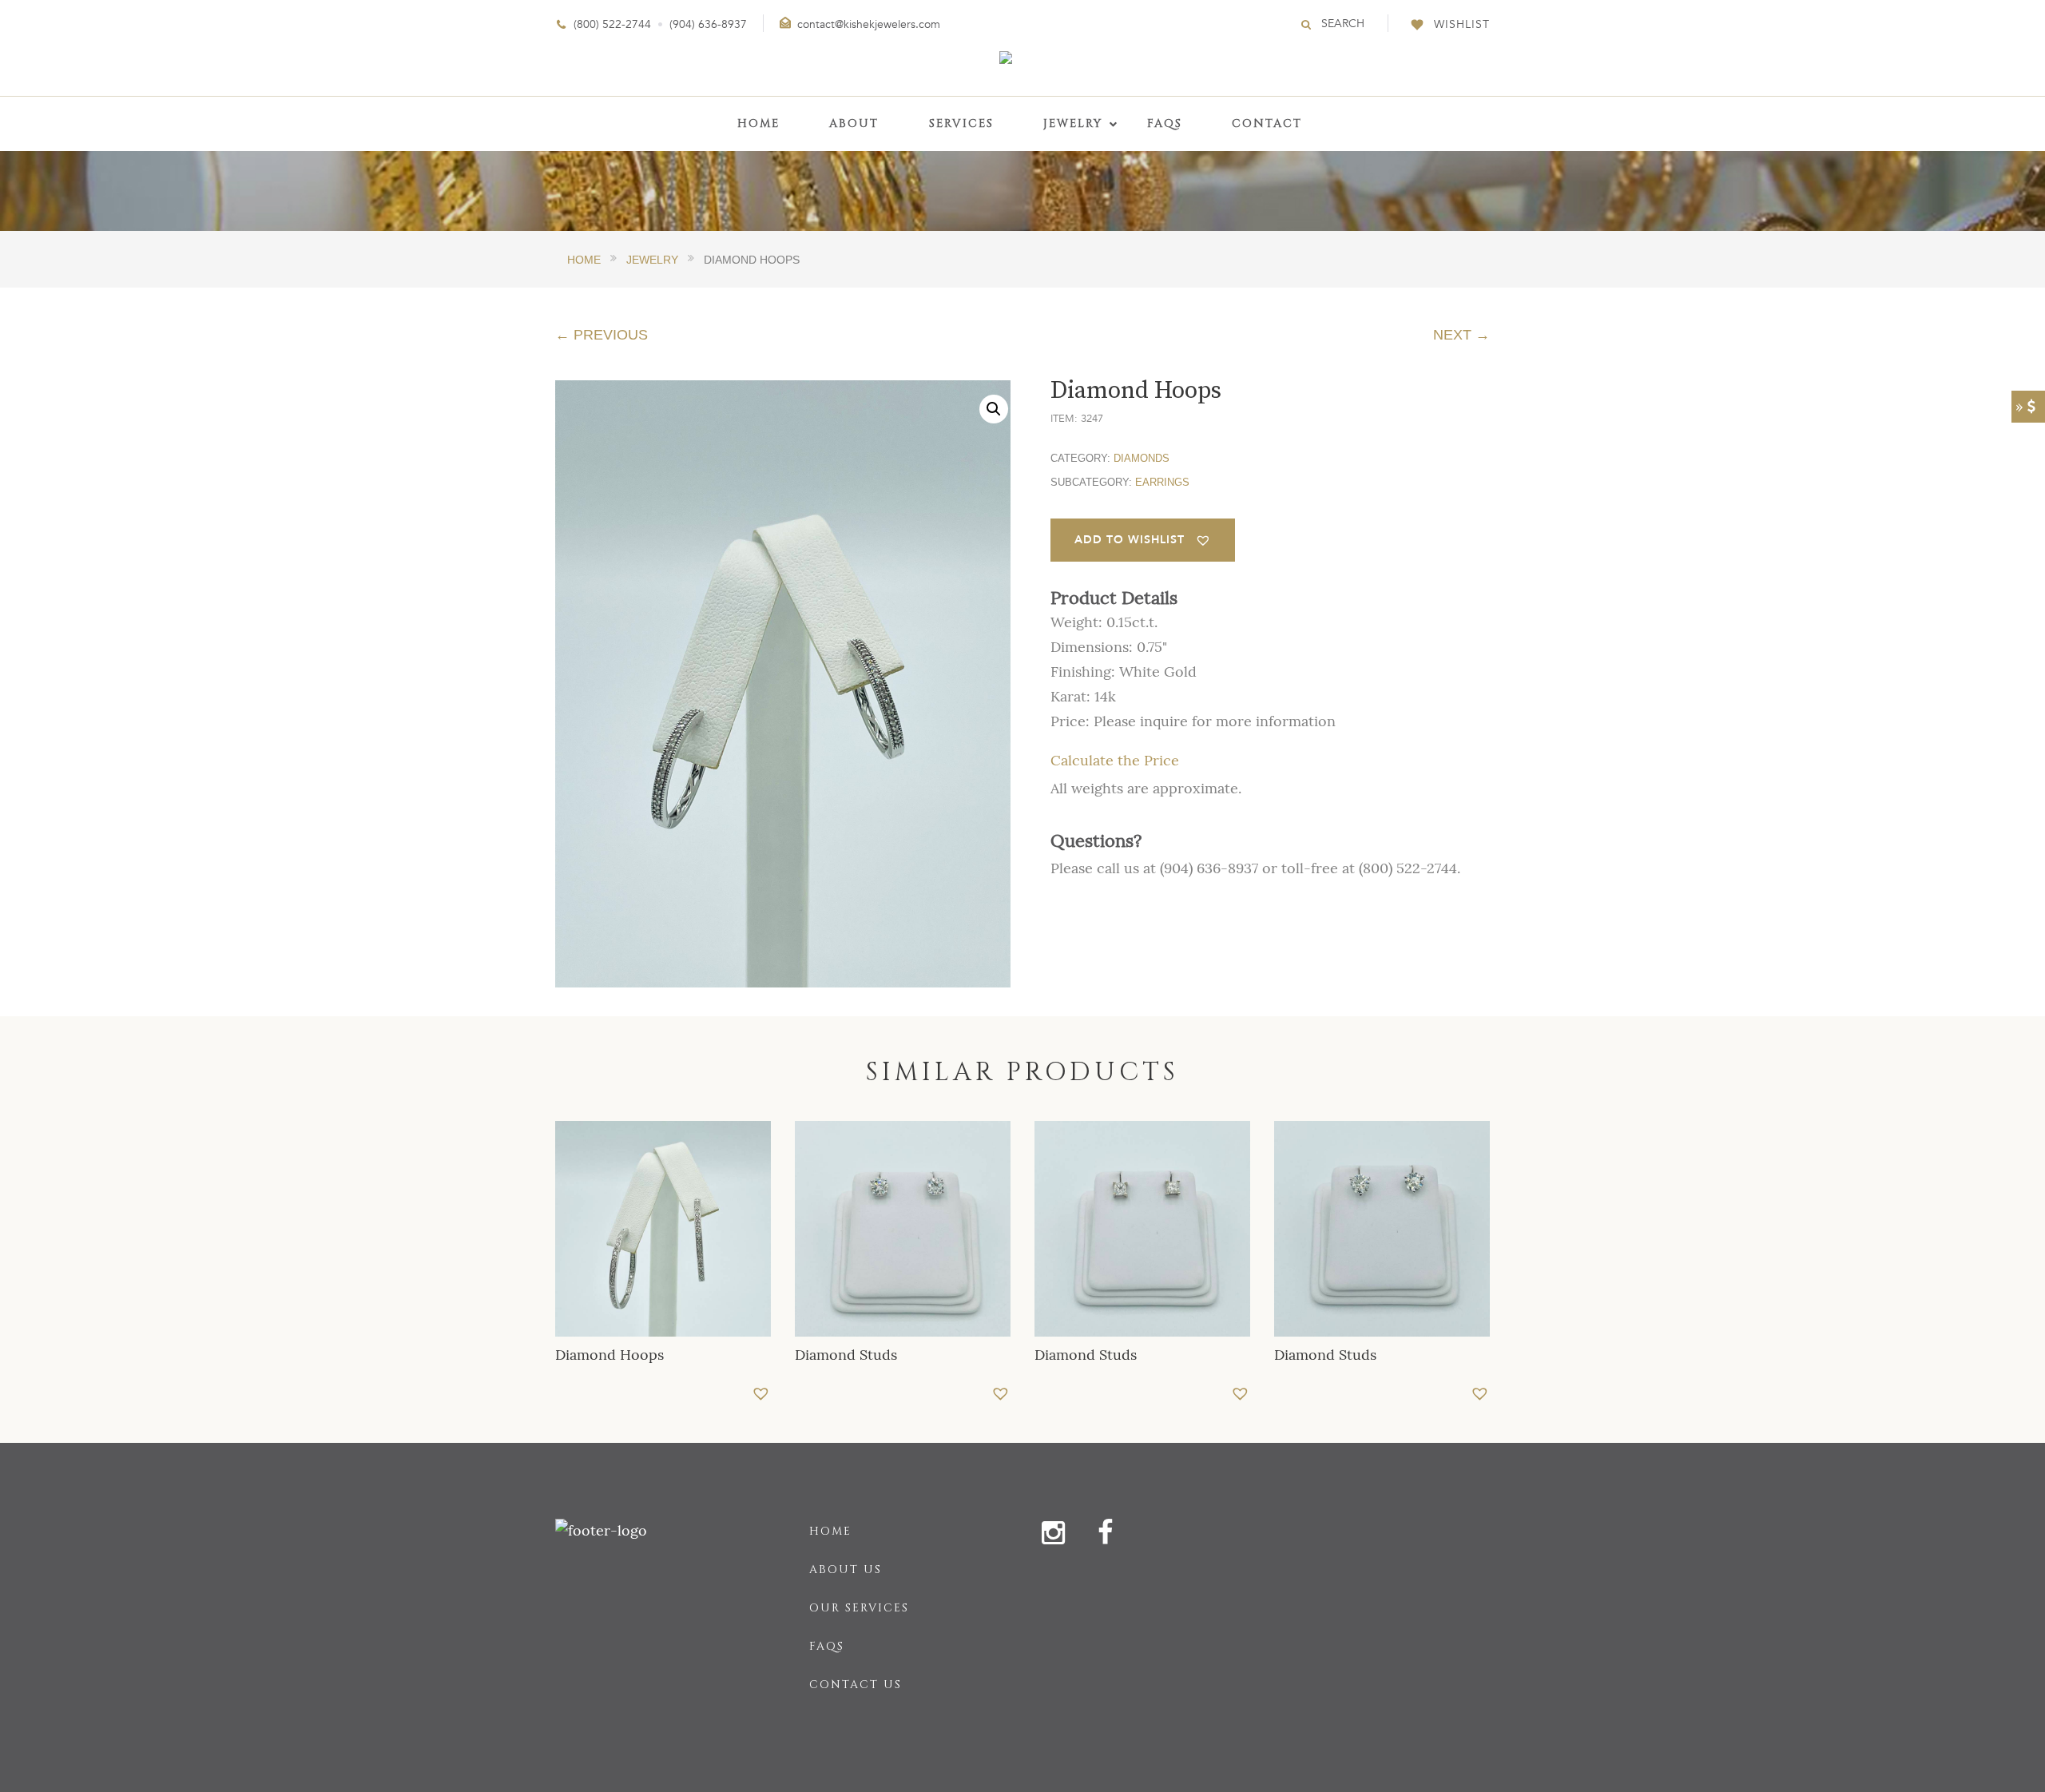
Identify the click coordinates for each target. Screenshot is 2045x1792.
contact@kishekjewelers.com (869, 24)
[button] (994, 409)
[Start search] (1307, 24)
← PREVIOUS (602, 335)
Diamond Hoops (610, 1355)
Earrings (1162, 482)
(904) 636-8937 (708, 24)
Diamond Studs (846, 1355)
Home (830, 1531)
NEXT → (1461, 335)
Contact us (856, 1685)
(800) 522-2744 (612, 24)
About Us (846, 1569)
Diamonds (1142, 458)
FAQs (827, 1646)
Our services (859, 1608)
